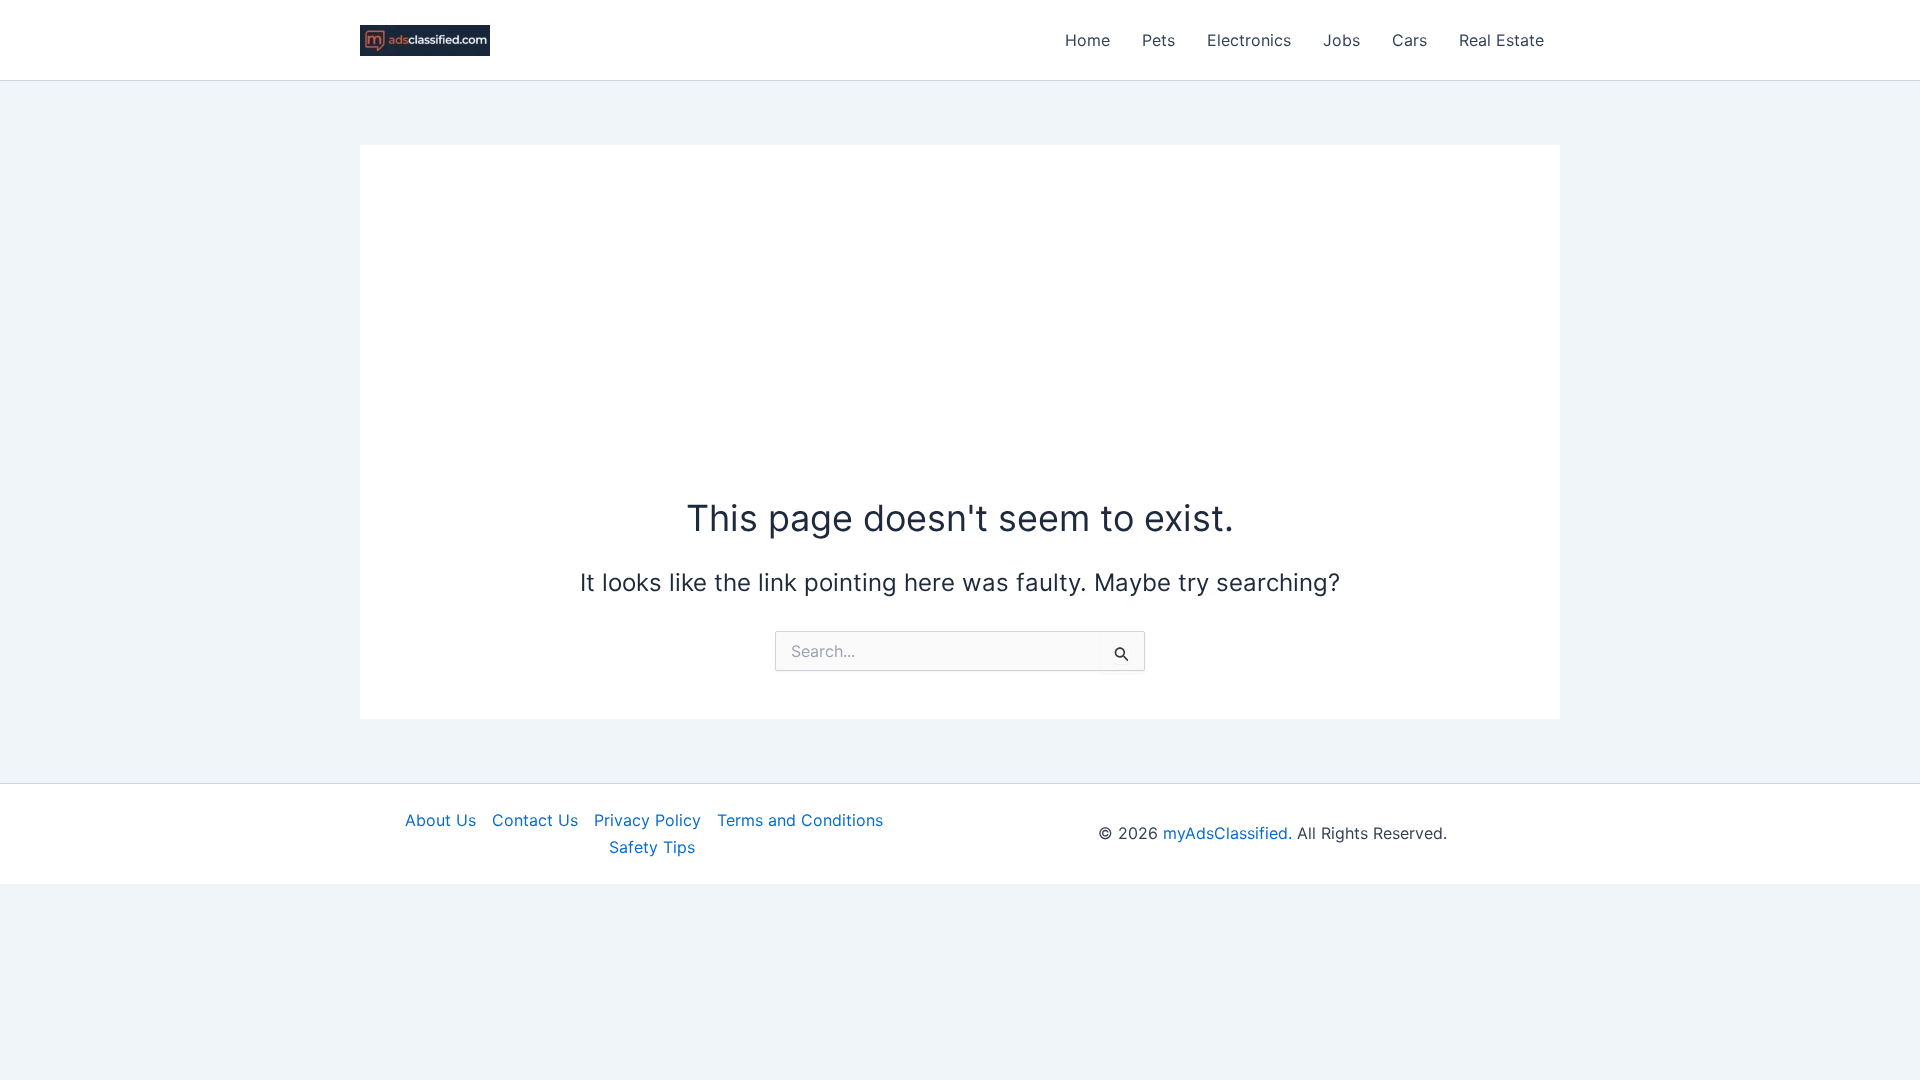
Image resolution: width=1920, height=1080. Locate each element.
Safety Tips (652, 847)
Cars (1409, 40)
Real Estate (1501, 40)
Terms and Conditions (800, 820)
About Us (440, 820)
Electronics (1249, 40)
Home (1087, 40)
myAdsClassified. (1227, 833)
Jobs (1341, 40)
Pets (1158, 40)
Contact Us (535, 820)
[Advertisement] (960, 343)
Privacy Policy (647, 820)
